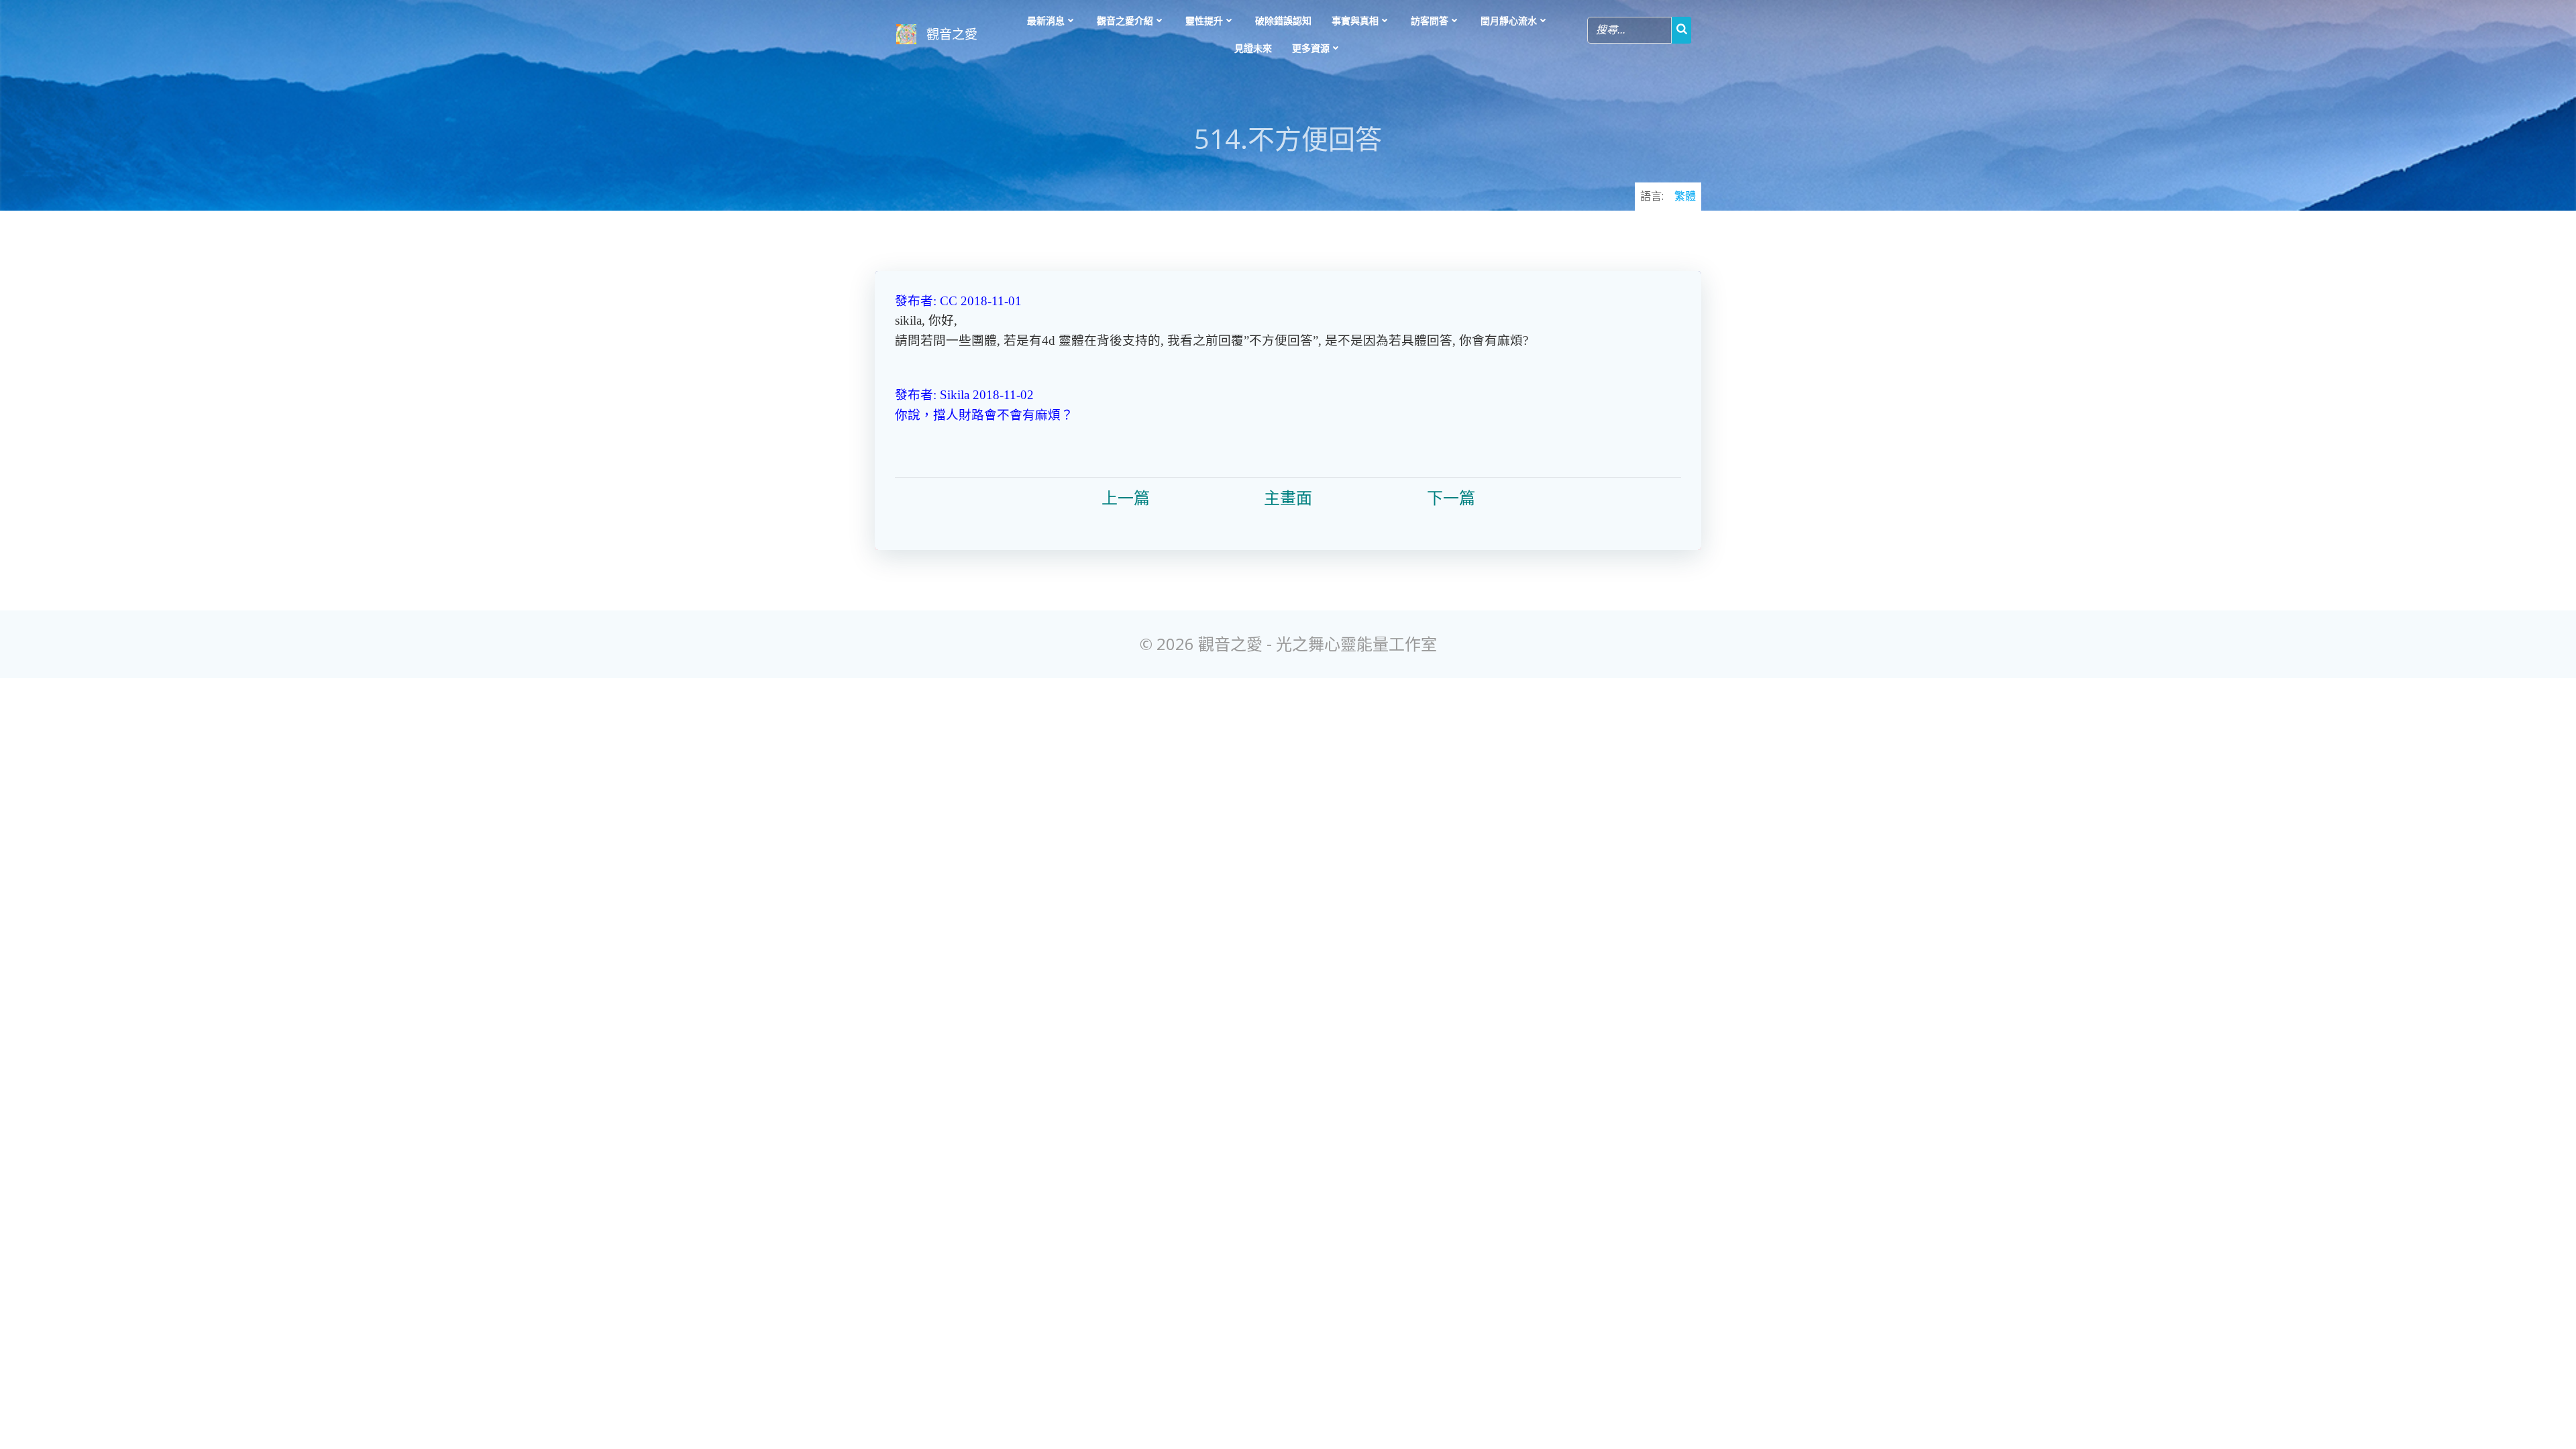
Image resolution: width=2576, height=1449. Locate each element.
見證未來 (1253, 48)
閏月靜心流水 (1509, 20)
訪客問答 (1430, 20)
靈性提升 (1204, 20)
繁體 (1685, 196)
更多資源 (1311, 48)
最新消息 (1046, 20)
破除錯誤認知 (1283, 20)
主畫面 (1288, 498)
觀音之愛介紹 (1125, 20)
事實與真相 (1355, 20)
